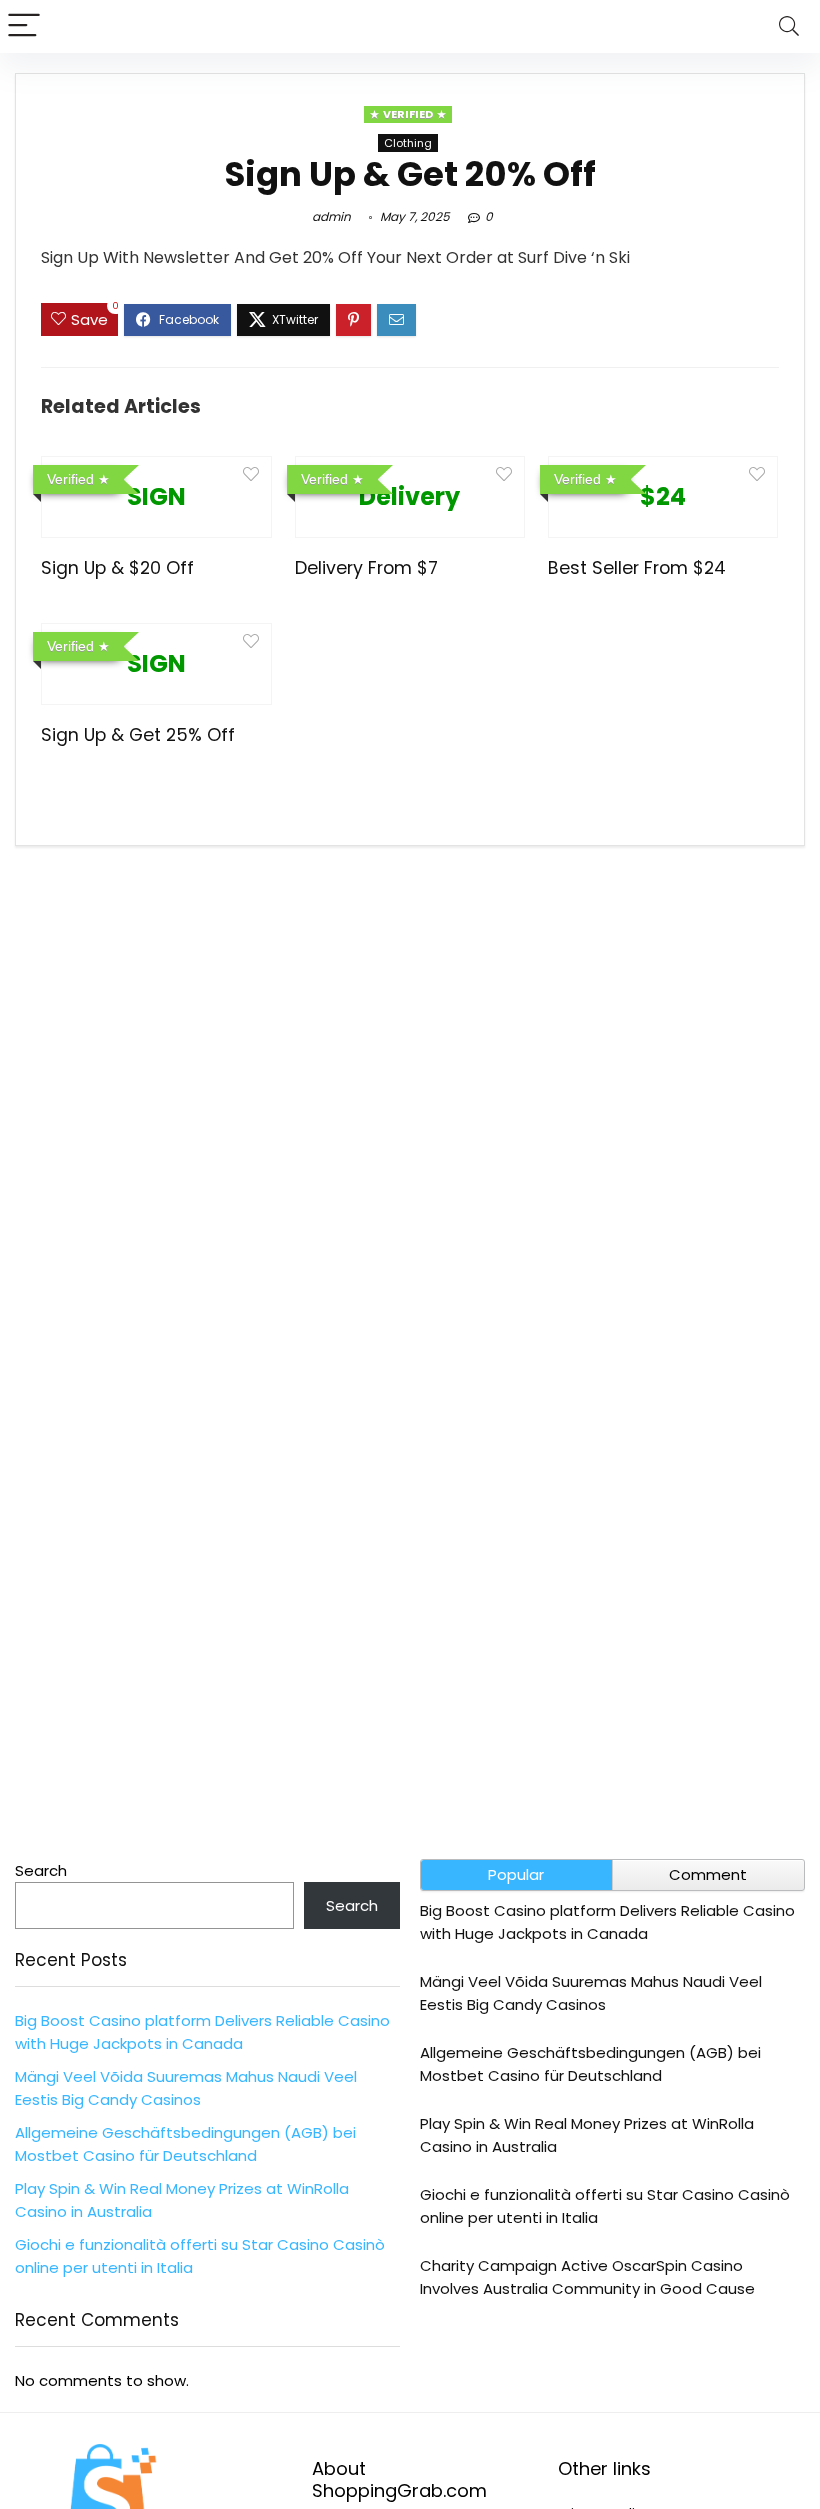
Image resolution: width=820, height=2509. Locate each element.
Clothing (408, 143)
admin (331, 216)
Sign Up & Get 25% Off (138, 735)
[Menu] (24, 26)
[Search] (789, 26)
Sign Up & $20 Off (117, 568)
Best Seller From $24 (637, 568)
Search (41, 1870)
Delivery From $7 (366, 568)
